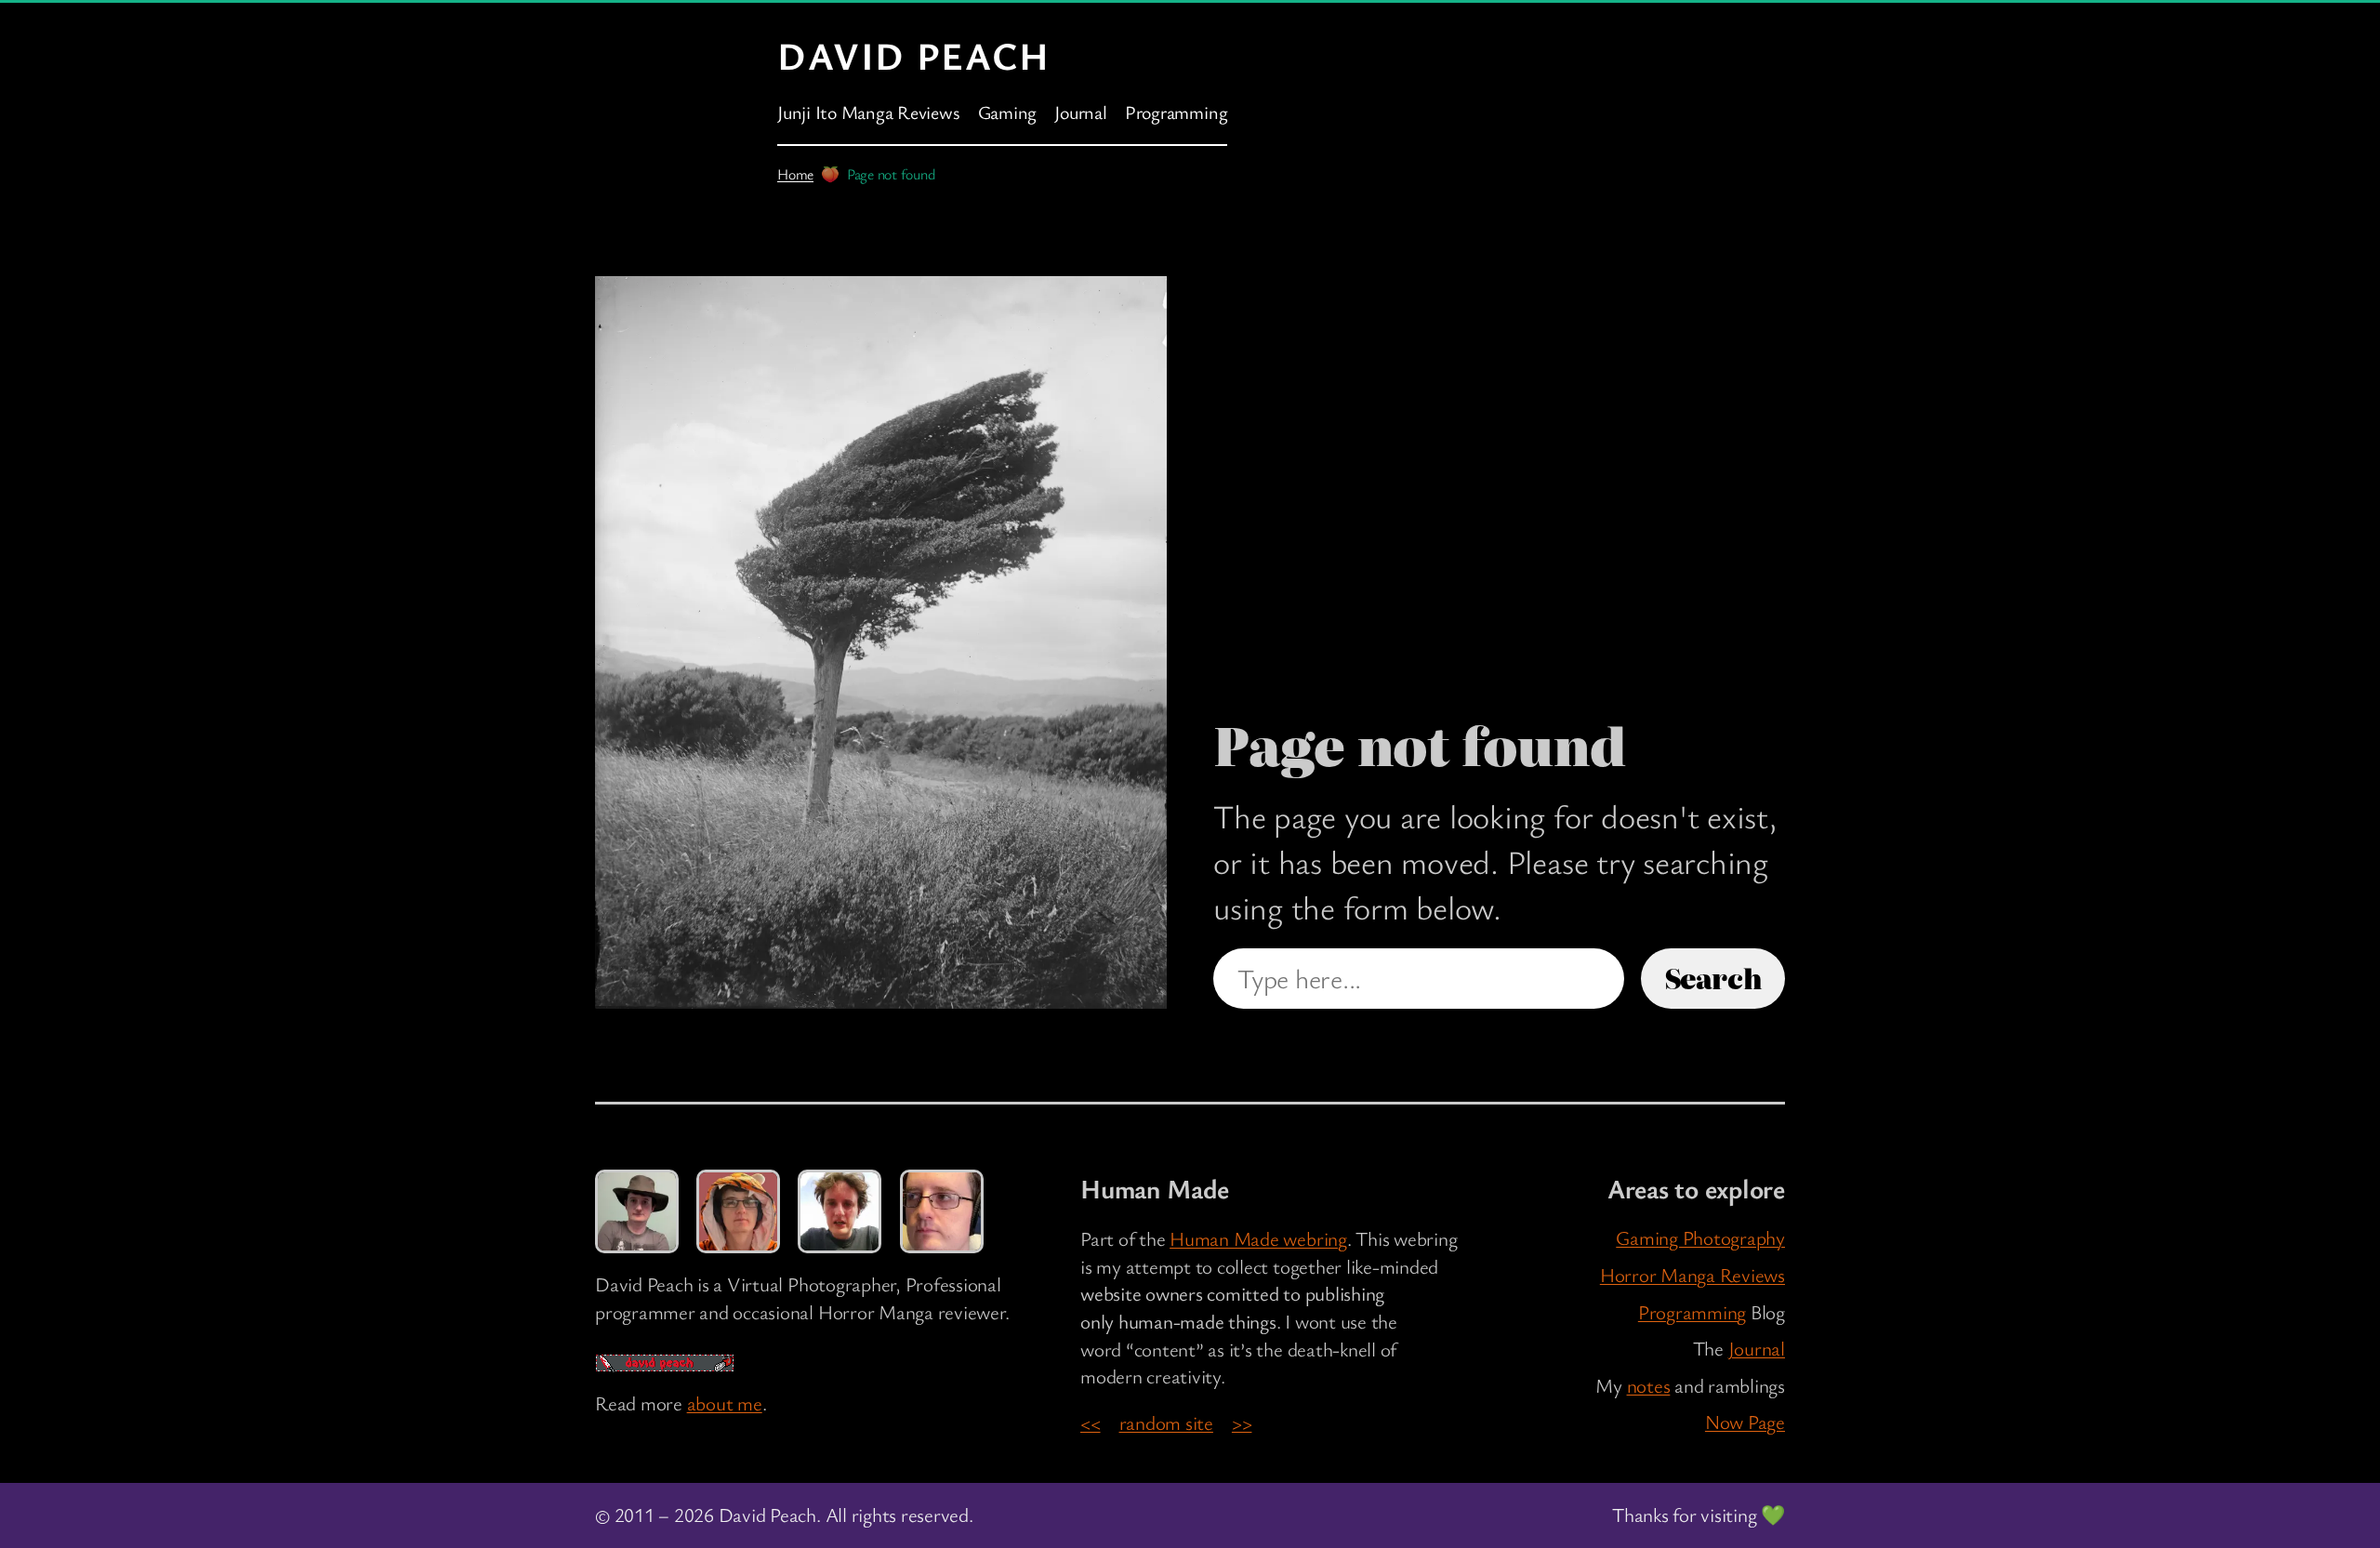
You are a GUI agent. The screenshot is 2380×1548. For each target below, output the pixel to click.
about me (725, 1403)
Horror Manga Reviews (1692, 1275)
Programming (1692, 1312)
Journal (1757, 1348)
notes (1649, 1385)
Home (795, 174)
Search (1713, 978)
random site (1166, 1422)
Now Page (1745, 1422)
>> (1242, 1422)
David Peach (914, 55)
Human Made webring (1258, 1238)
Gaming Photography (1700, 1237)
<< (1091, 1422)
